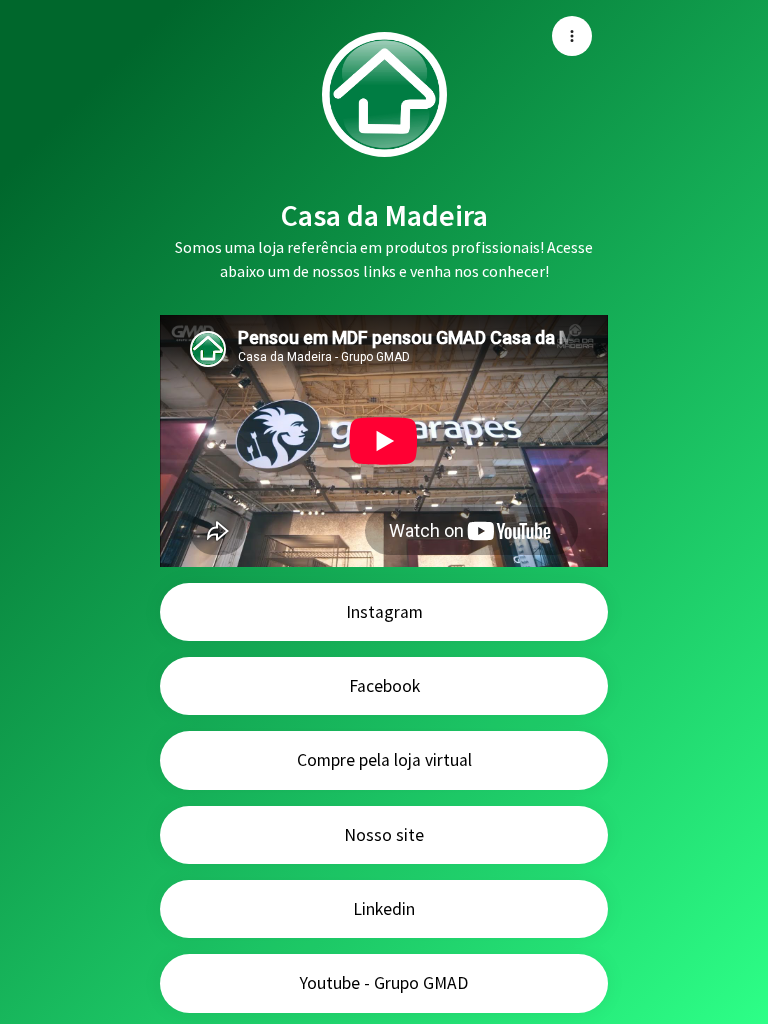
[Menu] (572, 36)
